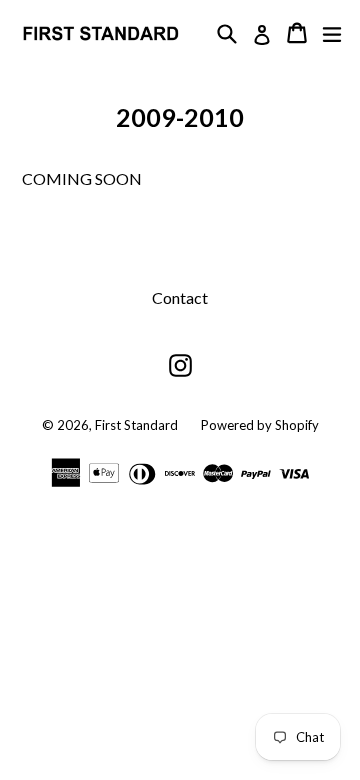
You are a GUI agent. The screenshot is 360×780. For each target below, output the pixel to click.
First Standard (138, 425)
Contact (180, 297)
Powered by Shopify (260, 425)
